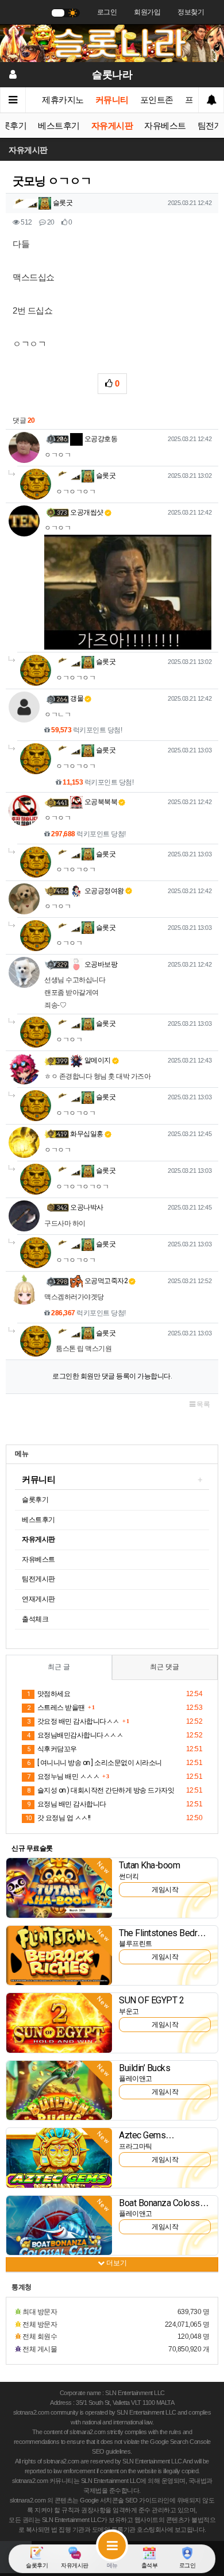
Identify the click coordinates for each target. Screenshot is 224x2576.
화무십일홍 (87, 1134)
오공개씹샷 (87, 512)
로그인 (107, 12)
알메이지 (97, 1060)
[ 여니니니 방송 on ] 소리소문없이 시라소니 (94, 1763)
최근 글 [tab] (59, 1667)
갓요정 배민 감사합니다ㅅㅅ (73, 1721)
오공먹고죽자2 (105, 1281)
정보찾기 (191, 12)
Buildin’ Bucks (144, 2068)
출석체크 (35, 1619)
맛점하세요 (49, 1694)
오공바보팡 (100, 964)
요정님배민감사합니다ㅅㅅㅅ (75, 1735)
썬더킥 (129, 1876)
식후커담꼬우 (52, 1749)
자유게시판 (112, 126)
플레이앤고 (136, 2079)
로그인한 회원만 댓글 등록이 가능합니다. (112, 1376)
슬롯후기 (35, 1500)
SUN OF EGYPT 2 (151, 2000)
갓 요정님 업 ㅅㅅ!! (58, 1818)
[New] (59, 1887)
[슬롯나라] (112, 43)
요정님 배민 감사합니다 (67, 1804)
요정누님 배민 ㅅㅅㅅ (63, 1776)
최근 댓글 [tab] (165, 1667)
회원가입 (147, 12)
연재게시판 (38, 1599)
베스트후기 (59, 126)
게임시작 (165, 1890)
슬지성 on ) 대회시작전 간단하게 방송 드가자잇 (101, 1790)
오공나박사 (87, 1207)
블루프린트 (136, 1944)
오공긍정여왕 (103, 891)
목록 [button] (203, 1404)
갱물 (77, 698)
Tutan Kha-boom (149, 1865)
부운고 (129, 2011)
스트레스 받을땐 (56, 1708)
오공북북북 (100, 802)
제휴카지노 (63, 100)
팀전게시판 (38, 1579)
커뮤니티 (112, 100)
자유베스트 (165, 126)
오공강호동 (100, 439)
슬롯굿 (62, 203)
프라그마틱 (136, 2146)
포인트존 (157, 100)
